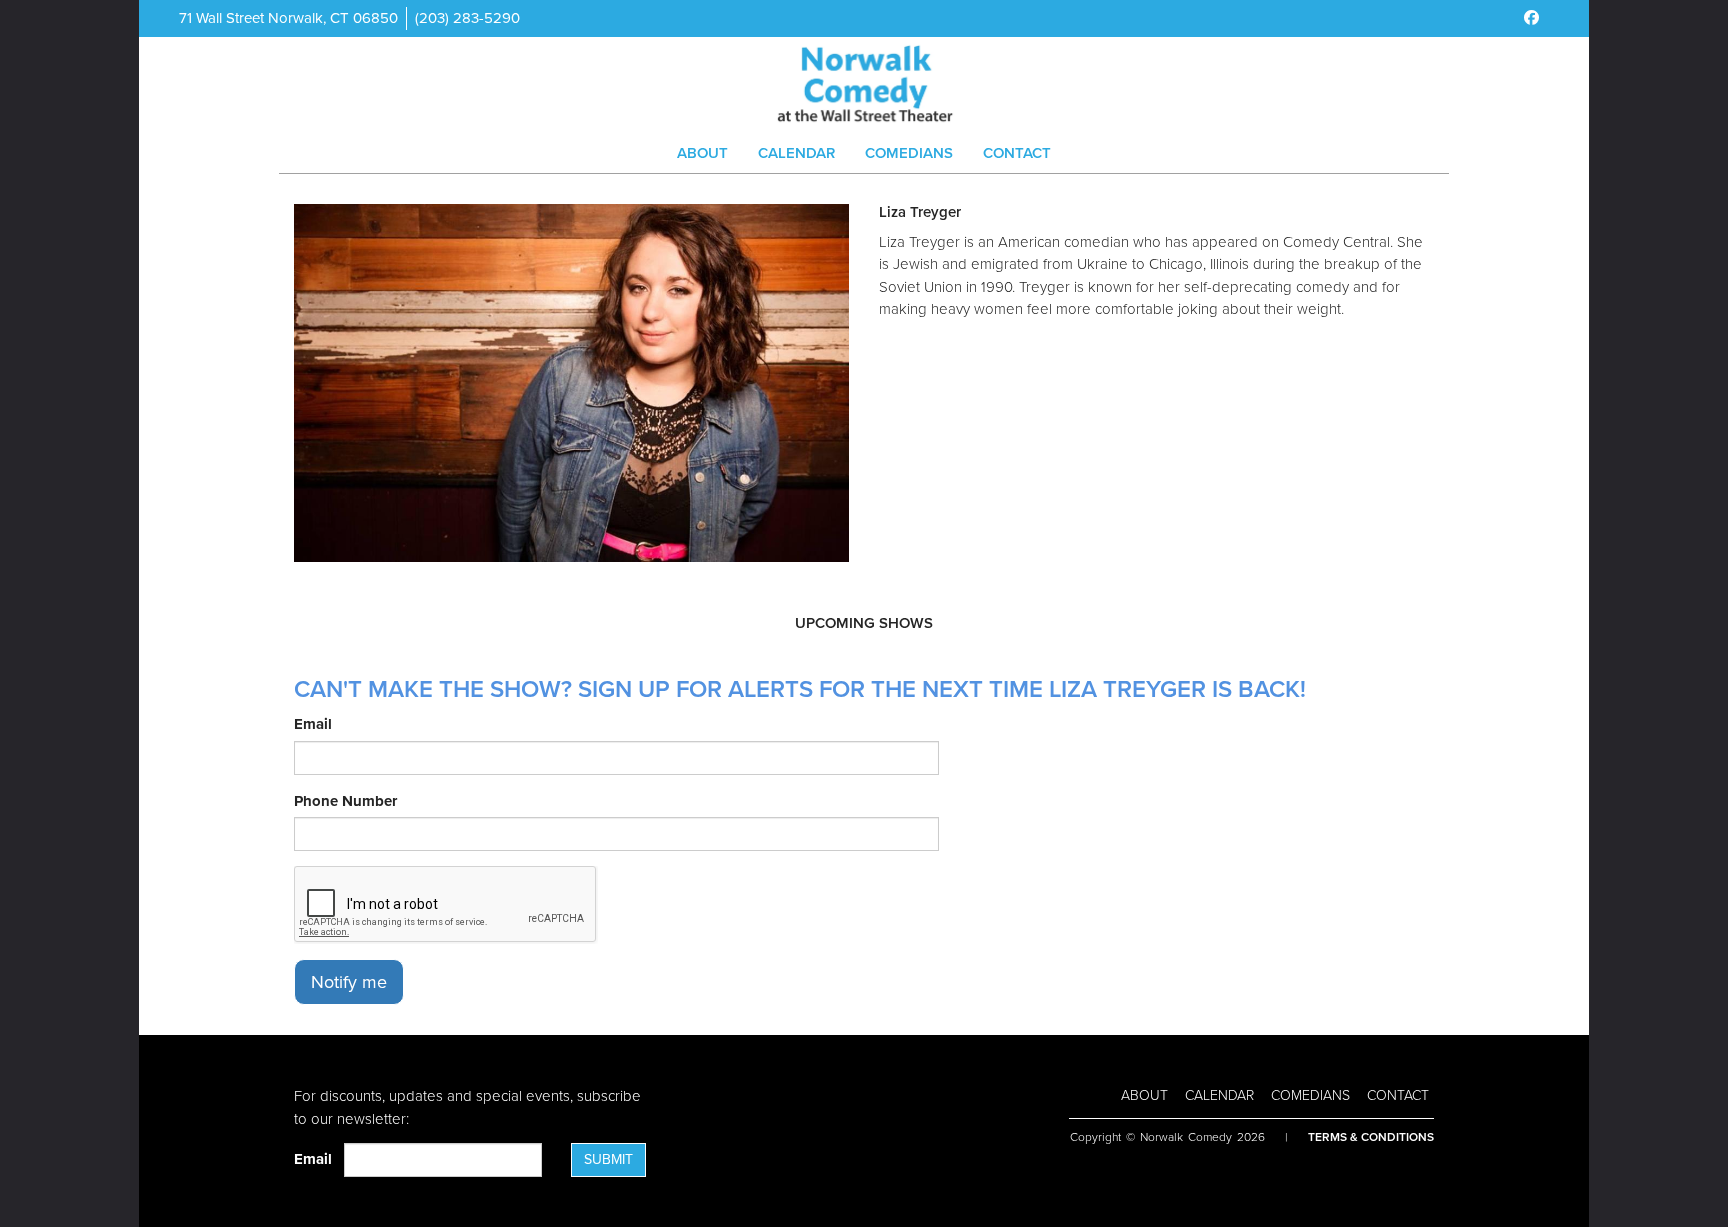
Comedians (909, 153)
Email (313, 724)
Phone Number (345, 801)
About (702, 153)
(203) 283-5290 (467, 18)
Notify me (349, 982)
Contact (1017, 153)
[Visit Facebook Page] (1531, 18)
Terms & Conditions (1371, 1137)
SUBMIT (608, 1159)
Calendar (796, 153)
